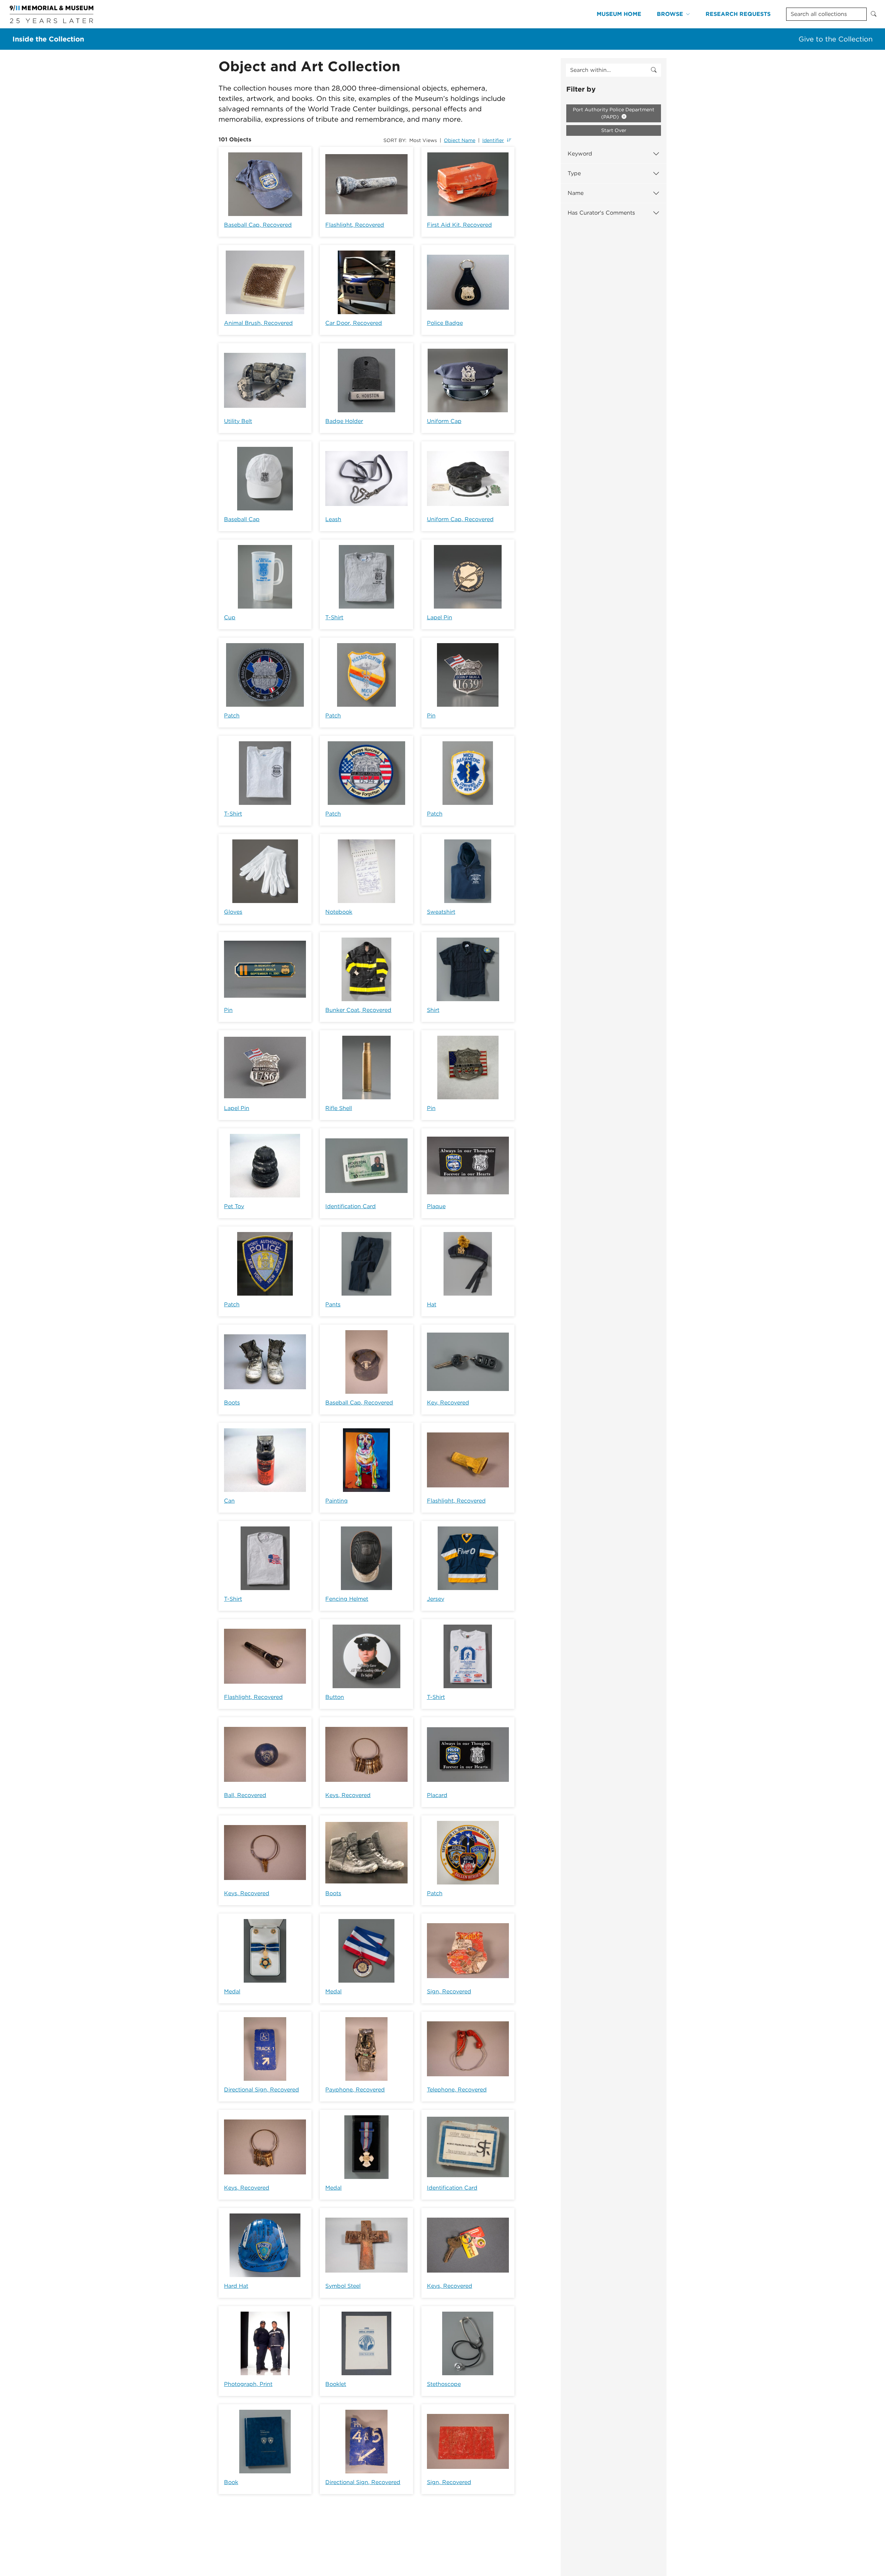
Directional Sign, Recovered (262, 2090)
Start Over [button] (614, 130)
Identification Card (351, 1206)
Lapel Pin (440, 617)
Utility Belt (238, 421)
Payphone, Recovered (355, 2090)
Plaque (436, 1206)
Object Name (460, 140)
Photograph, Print (248, 2384)
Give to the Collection (836, 39)
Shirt (433, 1010)
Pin (431, 716)
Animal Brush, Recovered (258, 323)
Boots (232, 1403)
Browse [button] (670, 14)
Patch (232, 716)
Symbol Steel (343, 2286)
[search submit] (654, 70)
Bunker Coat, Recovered (358, 1010)
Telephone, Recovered (457, 2090)
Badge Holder (344, 421)
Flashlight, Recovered (355, 225)
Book (231, 2482)
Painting (337, 1501)
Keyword (580, 154)
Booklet (336, 2384)
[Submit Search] (874, 14)
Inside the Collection (48, 39)
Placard (437, 1795)
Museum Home (619, 14)
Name (576, 193)
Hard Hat (236, 2286)
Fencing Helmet (347, 1599)
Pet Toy (234, 1206)
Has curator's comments (601, 213)
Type (574, 173)
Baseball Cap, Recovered (258, 225)
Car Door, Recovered (354, 323)
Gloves (233, 912)
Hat (432, 1304)
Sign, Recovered (449, 1991)
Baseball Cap (242, 519)
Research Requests (738, 14)
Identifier (493, 140)
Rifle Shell (339, 1108)
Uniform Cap (444, 421)
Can (229, 1501)
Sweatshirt (441, 912)
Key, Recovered (448, 1403)
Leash (333, 519)
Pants (333, 1304)
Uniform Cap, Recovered (460, 519)
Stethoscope (444, 2384)
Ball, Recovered (245, 1795)
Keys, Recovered (348, 1795)
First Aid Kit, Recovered (459, 225)
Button (335, 1697)
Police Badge (445, 323)
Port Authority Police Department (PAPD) (614, 113)
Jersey (436, 1599)
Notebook (339, 912)
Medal (232, 1991)
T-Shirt (334, 617)
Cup (230, 617)
